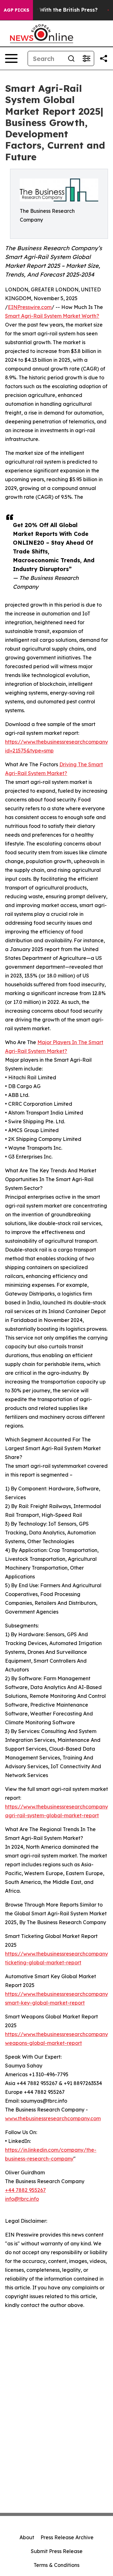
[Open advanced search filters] (86, 58)
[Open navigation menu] (11, 58)
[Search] (71, 58)
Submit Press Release (57, 2551)
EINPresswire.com (30, 307)
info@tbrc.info (22, 2199)
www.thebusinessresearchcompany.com (53, 2118)
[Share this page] (104, 58)
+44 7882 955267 (25, 2190)
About (27, 2537)
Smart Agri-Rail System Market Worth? (52, 316)
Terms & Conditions (56, 2565)
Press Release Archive (67, 2537)
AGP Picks (16, 10)
